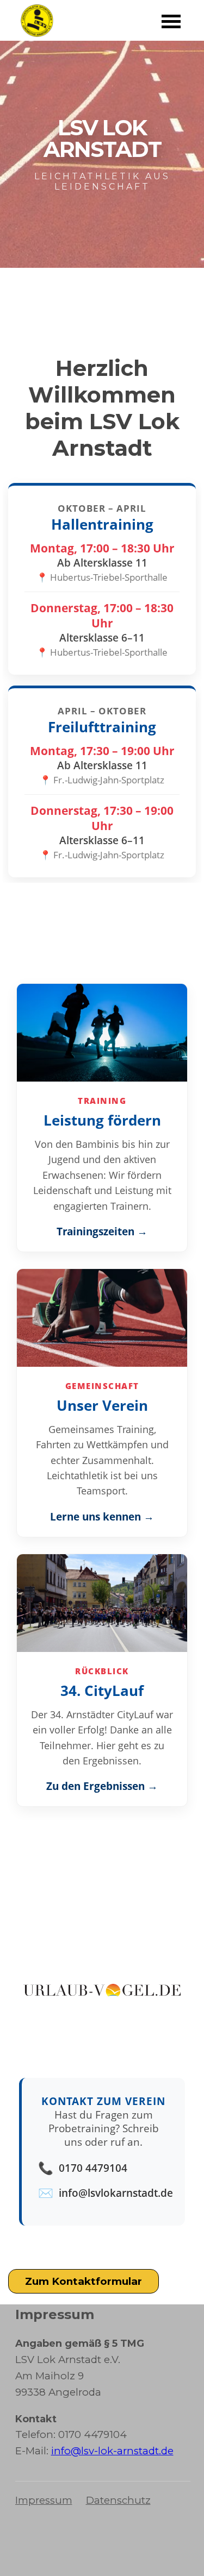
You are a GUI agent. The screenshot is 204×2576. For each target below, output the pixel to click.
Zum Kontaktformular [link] (84, 2281)
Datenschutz (118, 2500)
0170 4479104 (93, 2168)
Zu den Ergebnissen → (102, 1786)
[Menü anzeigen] (171, 21)
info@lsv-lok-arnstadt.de (112, 2451)
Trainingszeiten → (102, 1231)
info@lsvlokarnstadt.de (116, 2193)
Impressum (44, 2500)
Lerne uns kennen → (102, 1516)
